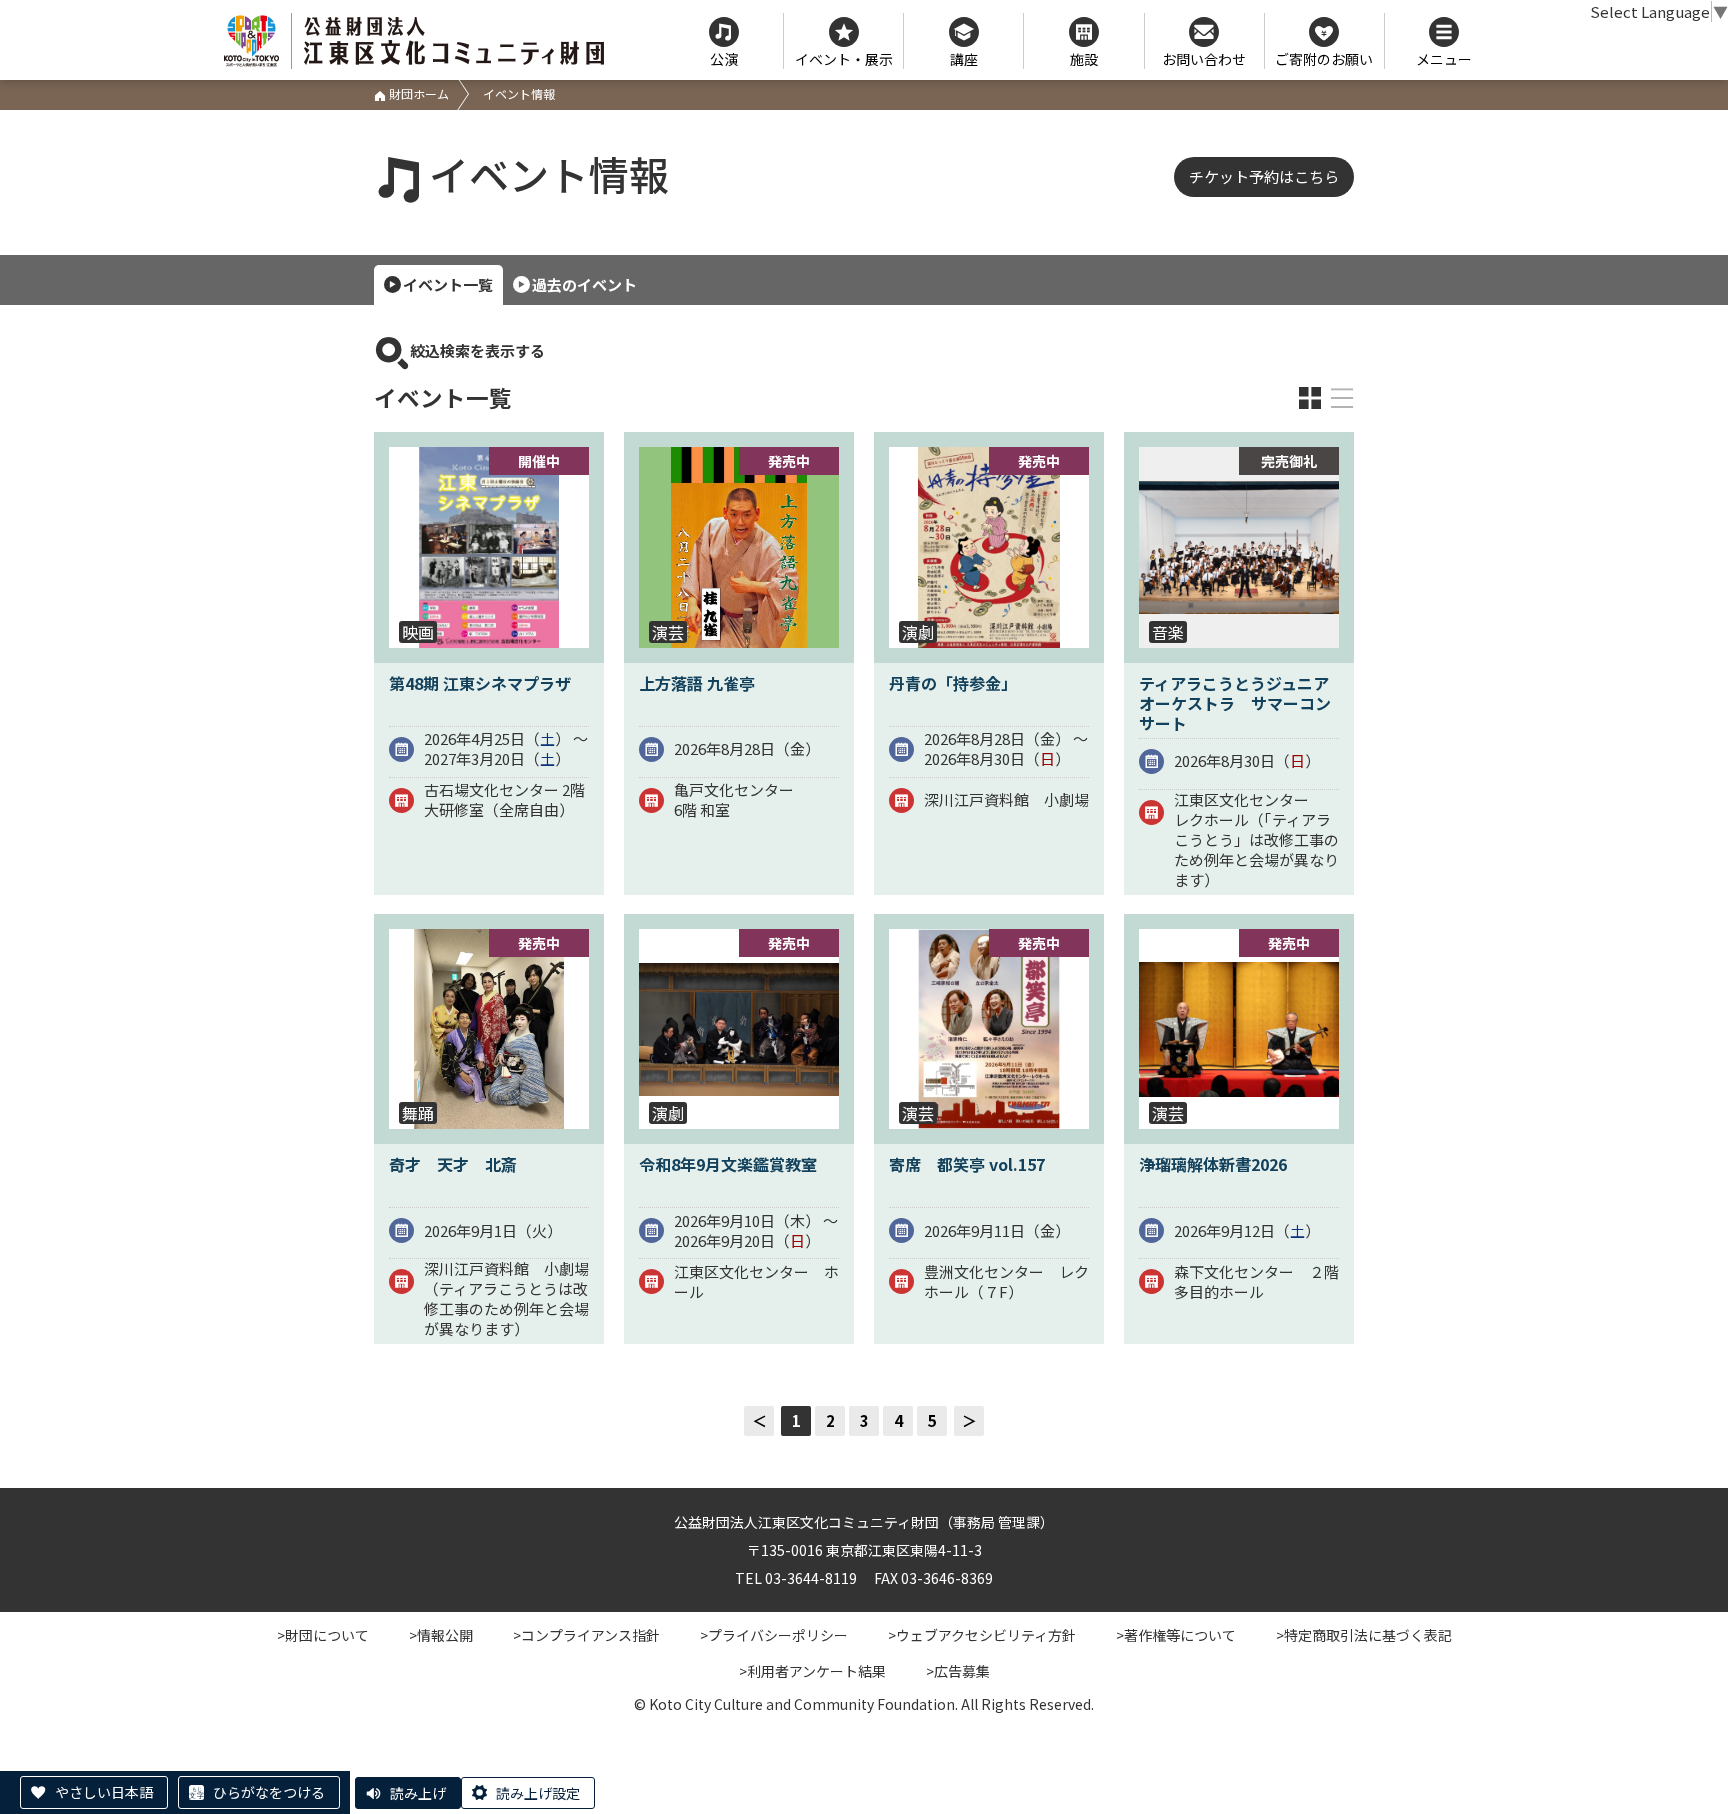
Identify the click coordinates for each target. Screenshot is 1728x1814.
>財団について (323, 1635)
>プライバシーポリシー (774, 1635)
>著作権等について (1176, 1635)
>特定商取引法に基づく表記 (1364, 1635)
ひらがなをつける (269, 1792)
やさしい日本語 (104, 1792)
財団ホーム (417, 93)
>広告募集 (958, 1671)
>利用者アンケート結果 (812, 1671)
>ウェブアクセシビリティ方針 (982, 1635)
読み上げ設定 (538, 1793)
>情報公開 (441, 1635)
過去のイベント (584, 284)
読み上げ (418, 1793)
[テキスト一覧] (1342, 398)
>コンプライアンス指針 (586, 1635)
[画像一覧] (1310, 398)
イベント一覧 (448, 284)
